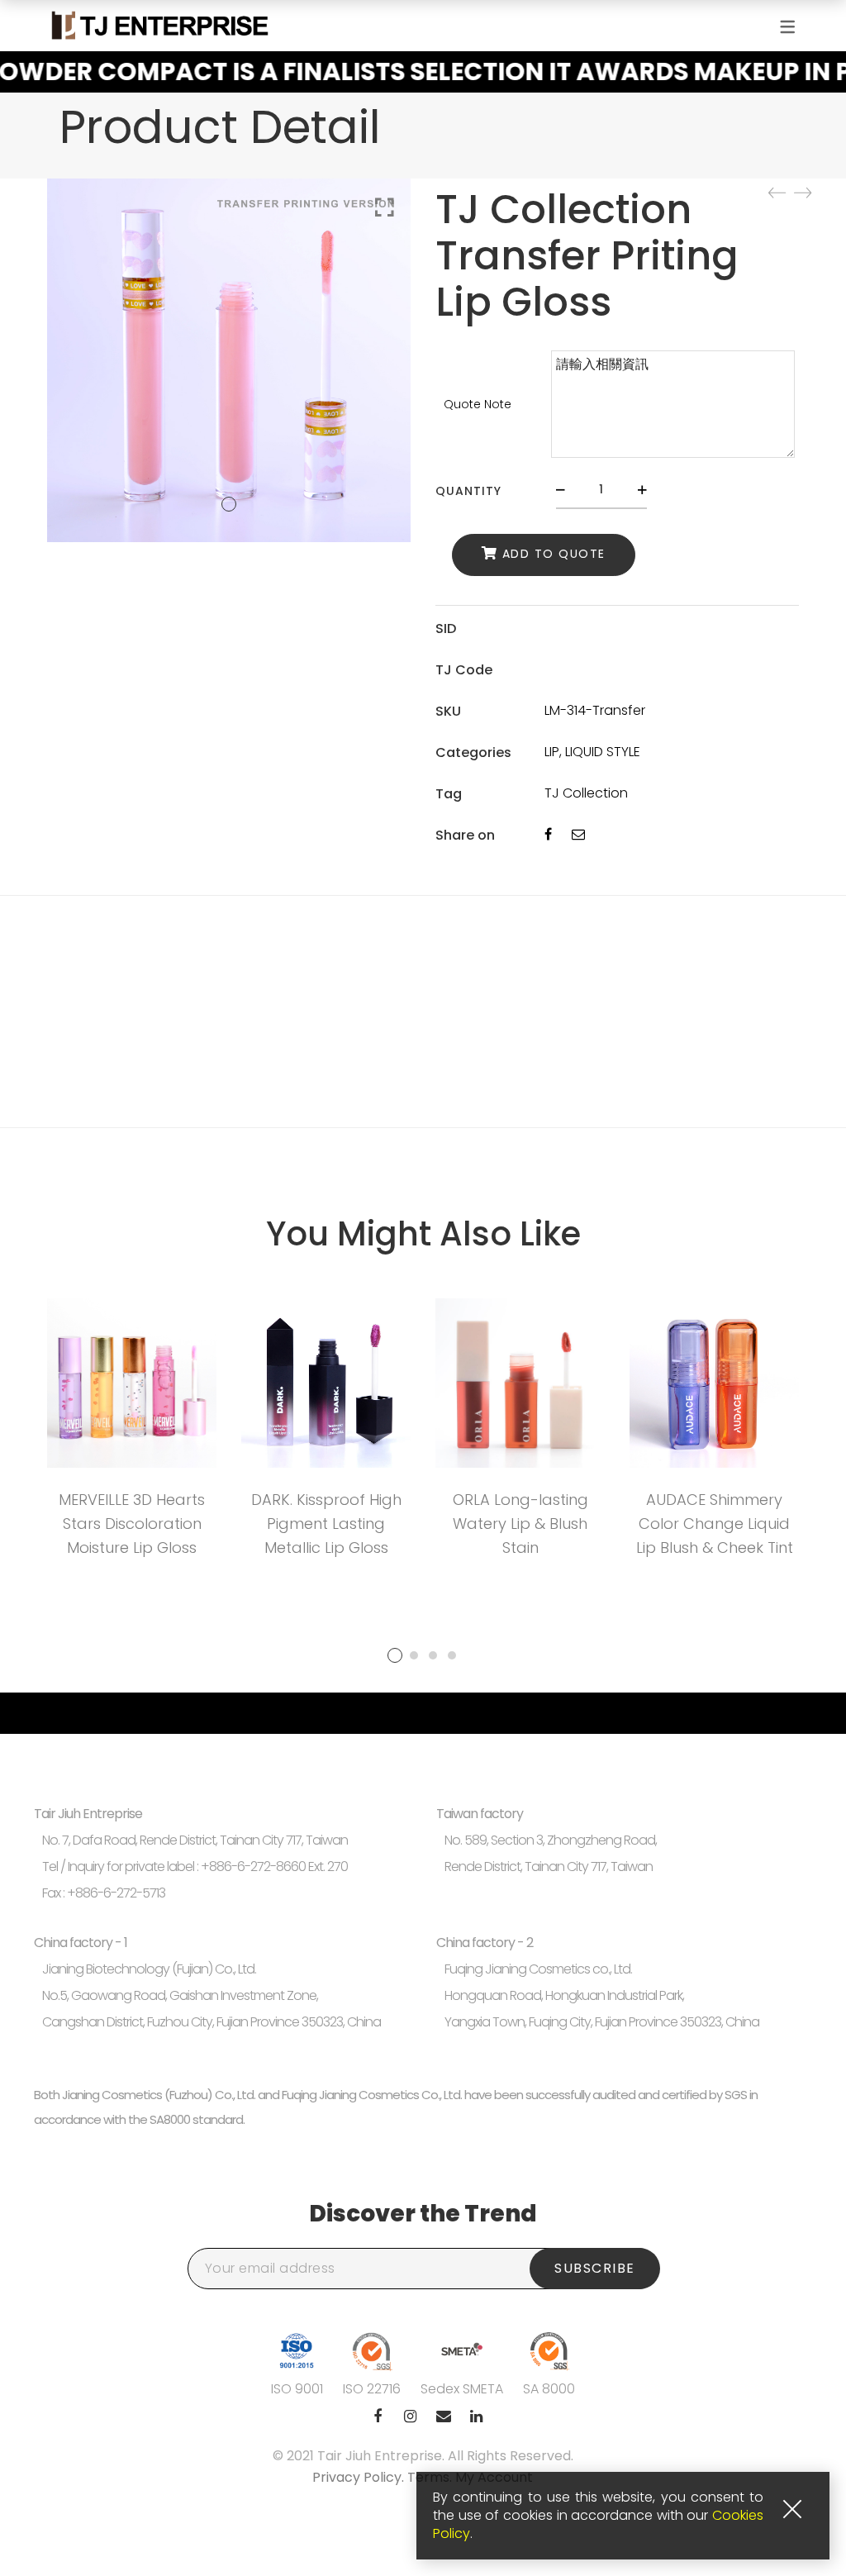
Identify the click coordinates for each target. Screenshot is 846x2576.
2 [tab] (414, 1655)
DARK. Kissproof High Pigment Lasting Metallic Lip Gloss (326, 1524)
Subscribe (595, 2268)
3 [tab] (433, 1655)
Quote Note (478, 404)
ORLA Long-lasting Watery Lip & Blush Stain (520, 1524)
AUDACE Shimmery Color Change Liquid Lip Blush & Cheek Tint (715, 1524)
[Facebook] (548, 834)
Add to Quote (554, 555)
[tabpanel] (132, 1433)
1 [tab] (395, 1655)
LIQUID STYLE (603, 752)
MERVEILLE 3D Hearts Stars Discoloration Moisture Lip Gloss (132, 1524)
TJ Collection (586, 793)
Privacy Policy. (360, 2477)
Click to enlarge (385, 207)
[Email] (578, 834)
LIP (552, 752)
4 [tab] (452, 1655)
